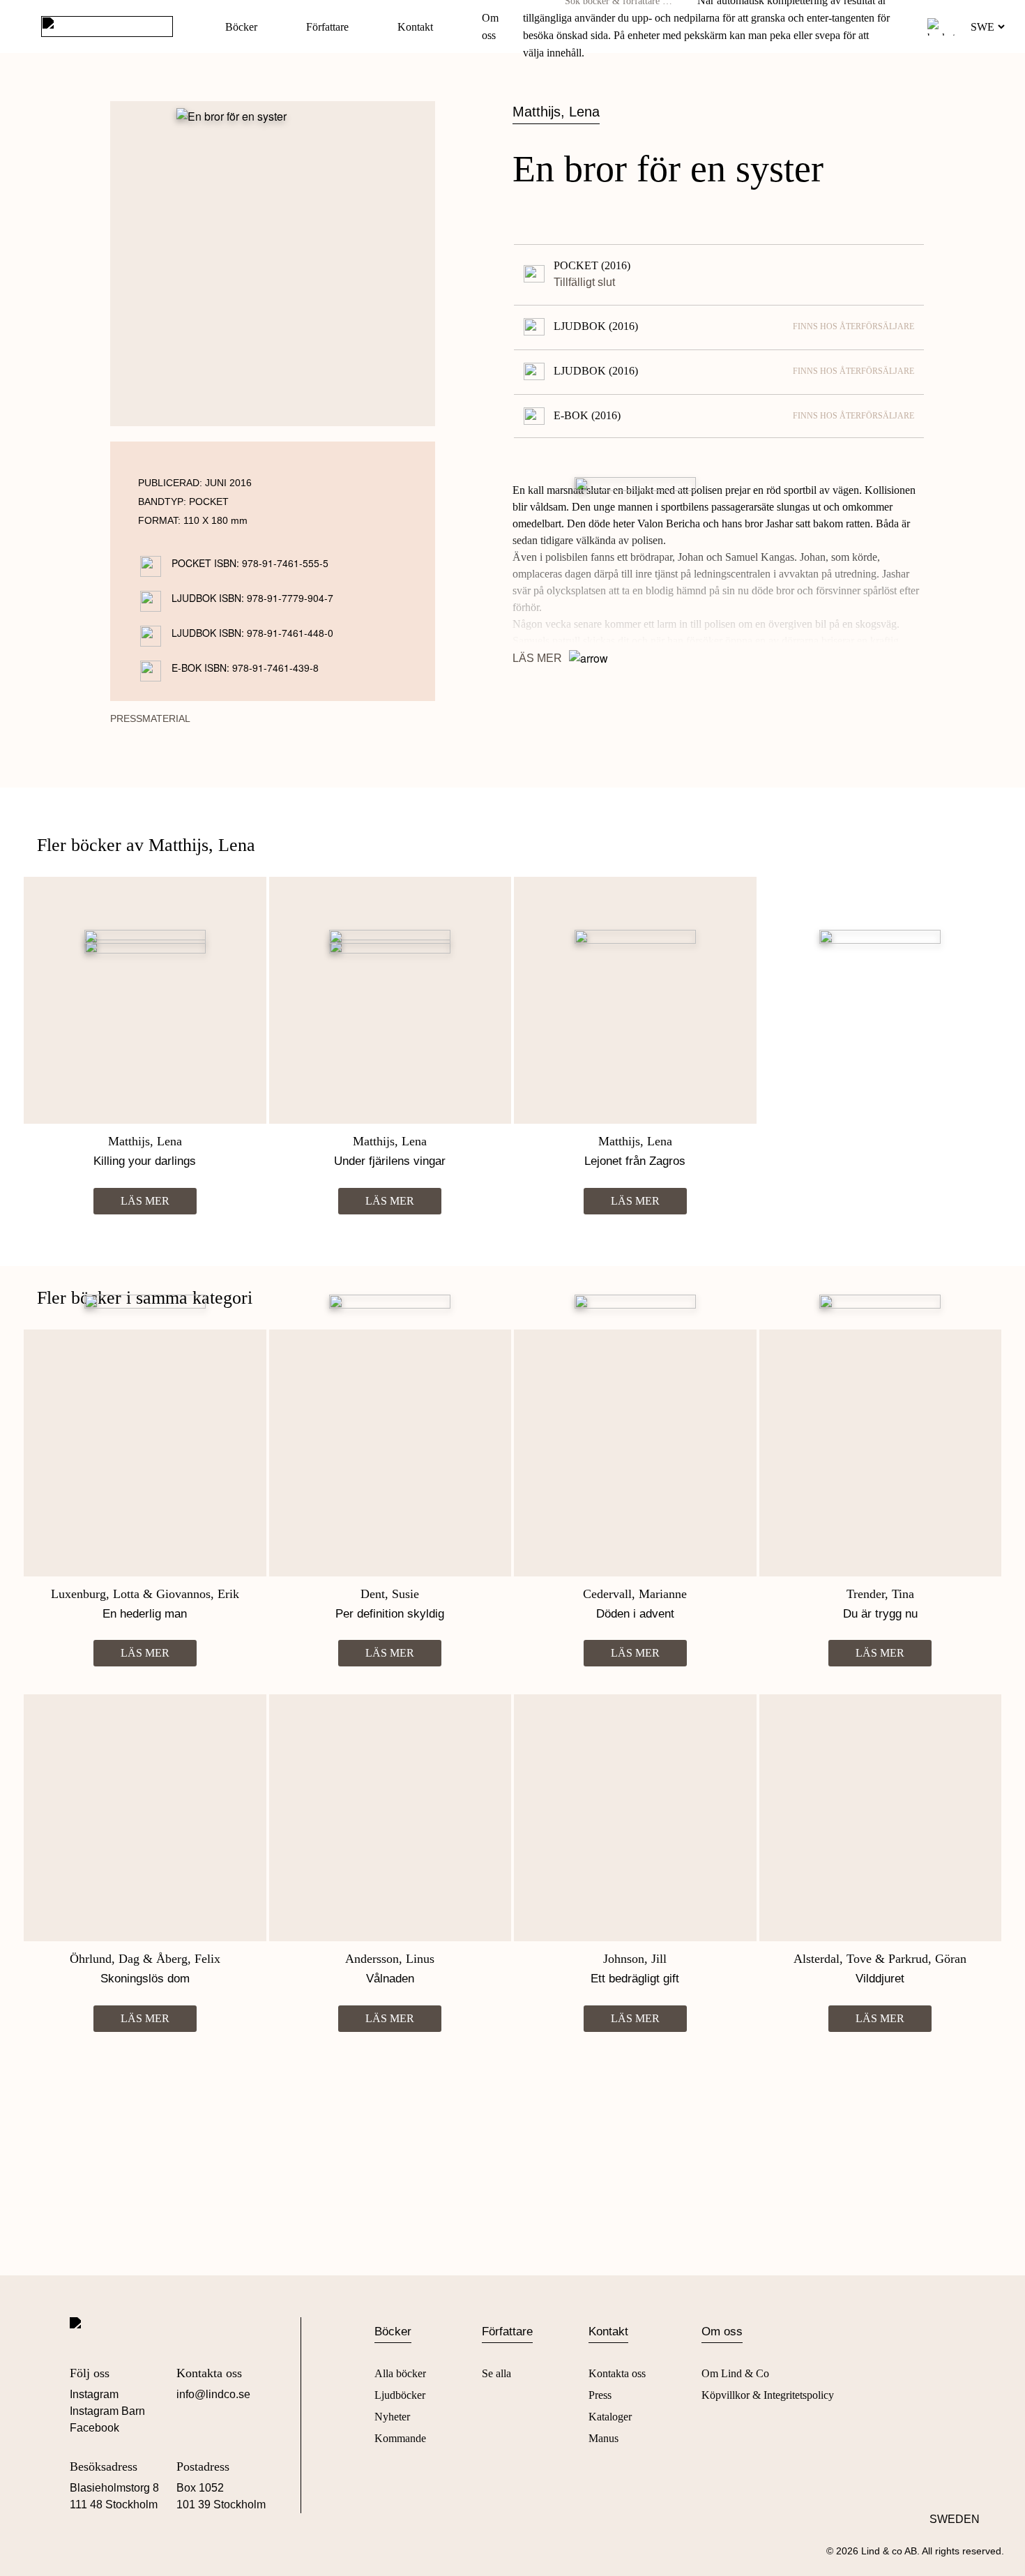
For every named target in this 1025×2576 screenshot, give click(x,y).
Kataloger (610, 2417)
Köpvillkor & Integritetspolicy (768, 2395)
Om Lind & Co (735, 2373)
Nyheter (392, 2417)
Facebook (94, 2428)
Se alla (496, 2373)
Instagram (94, 2394)
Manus (603, 2438)
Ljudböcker (400, 2395)
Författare (327, 27)
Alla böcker (400, 2373)
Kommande (400, 2438)
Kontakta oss (617, 2373)
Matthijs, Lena (556, 112)
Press (600, 2395)
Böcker (241, 27)
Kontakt (415, 27)
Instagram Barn (107, 2411)
